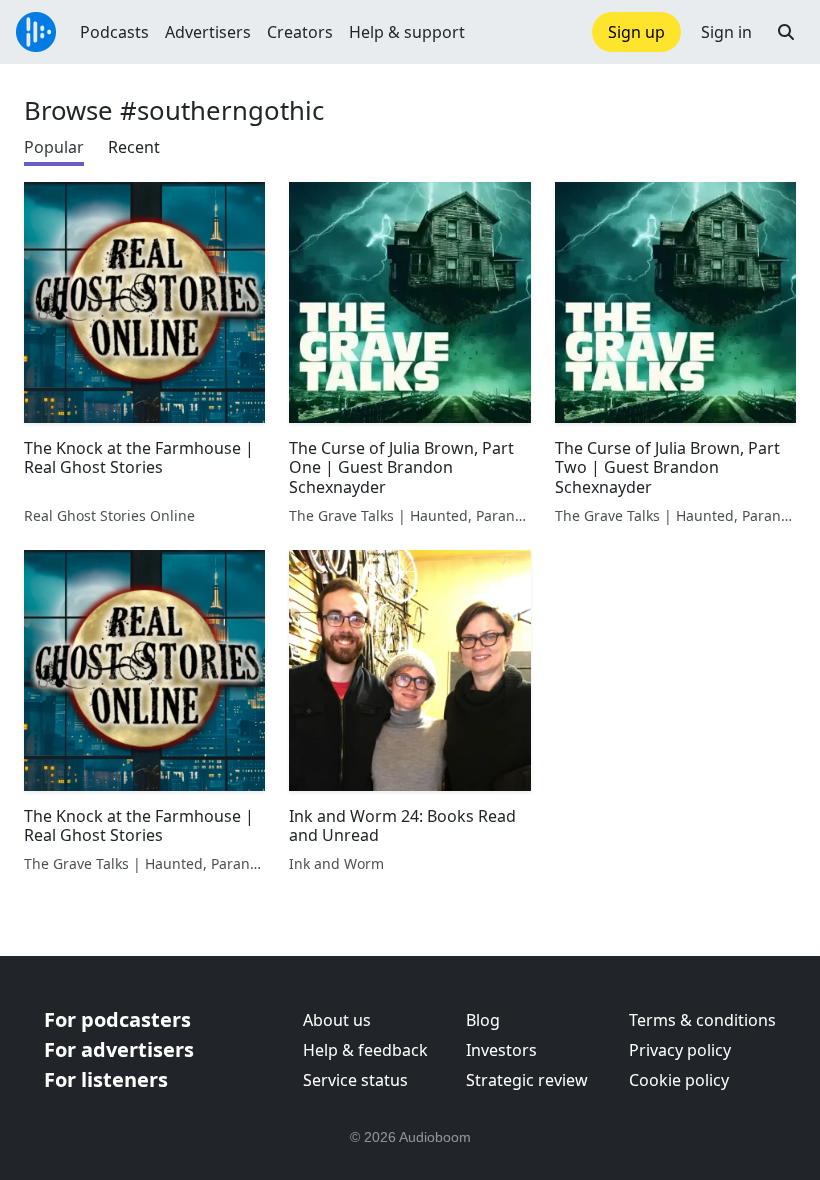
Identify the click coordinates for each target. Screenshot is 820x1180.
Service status (355, 1080)
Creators (300, 32)
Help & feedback (365, 1050)
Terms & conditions (702, 1020)
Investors (501, 1050)
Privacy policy (680, 1050)
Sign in (726, 32)
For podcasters (117, 1019)
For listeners (106, 1079)
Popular (54, 147)
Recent (134, 147)
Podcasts (114, 32)
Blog (483, 1020)
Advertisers (208, 32)
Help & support (407, 32)
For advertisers (119, 1049)
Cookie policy (679, 1080)
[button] (786, 32)
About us (337, 1020)
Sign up (636, 32)
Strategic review (527, 1080)
